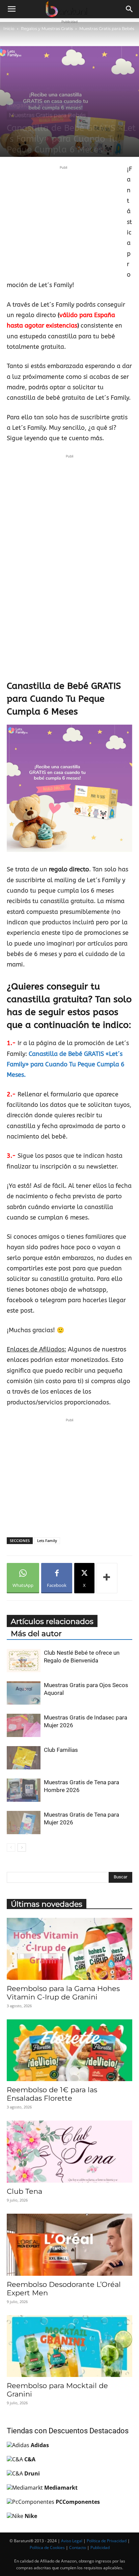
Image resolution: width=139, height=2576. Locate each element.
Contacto (78, 2547)
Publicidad (100, 2547)
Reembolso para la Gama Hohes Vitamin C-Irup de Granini (63, 1993)
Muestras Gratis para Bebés (107, 29)
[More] (107, 1578)
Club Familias (61, 1750)
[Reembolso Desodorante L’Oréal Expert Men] (69, 2245)
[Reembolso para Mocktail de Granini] (69, 2346)
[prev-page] (11, 1847)
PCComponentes (78, 2502)
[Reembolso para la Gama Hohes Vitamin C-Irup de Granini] (69, 1949)
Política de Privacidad (107, 2541)
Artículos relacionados (52, 1621)
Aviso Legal (72, 2541)
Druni (32, 2473)
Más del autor (36, 1634)
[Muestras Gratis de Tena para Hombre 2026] (24, 1790)
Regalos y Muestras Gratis (47, 29)
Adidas (40, 2445)
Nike (31, 2516)
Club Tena (24, 2191)
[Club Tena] (69, 2152)
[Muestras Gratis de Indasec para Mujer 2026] (24, 1725)
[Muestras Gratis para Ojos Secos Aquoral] (24, 1693)
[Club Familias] (24, 1758)
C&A (30, 2459)
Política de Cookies (47, 2547)
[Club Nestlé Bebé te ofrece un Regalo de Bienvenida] (24, 1661)
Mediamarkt (61, 2488)
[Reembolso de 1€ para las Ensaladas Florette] (69, 2050)
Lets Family (47, 1541)
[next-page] (22, 1847)
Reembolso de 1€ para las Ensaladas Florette (52, 2094)
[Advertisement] (63, 218)
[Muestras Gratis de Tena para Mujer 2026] (24, 1823)
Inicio (9, 29)
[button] (11, 9)
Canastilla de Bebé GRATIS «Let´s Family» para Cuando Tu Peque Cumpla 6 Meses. (66, 1065)
